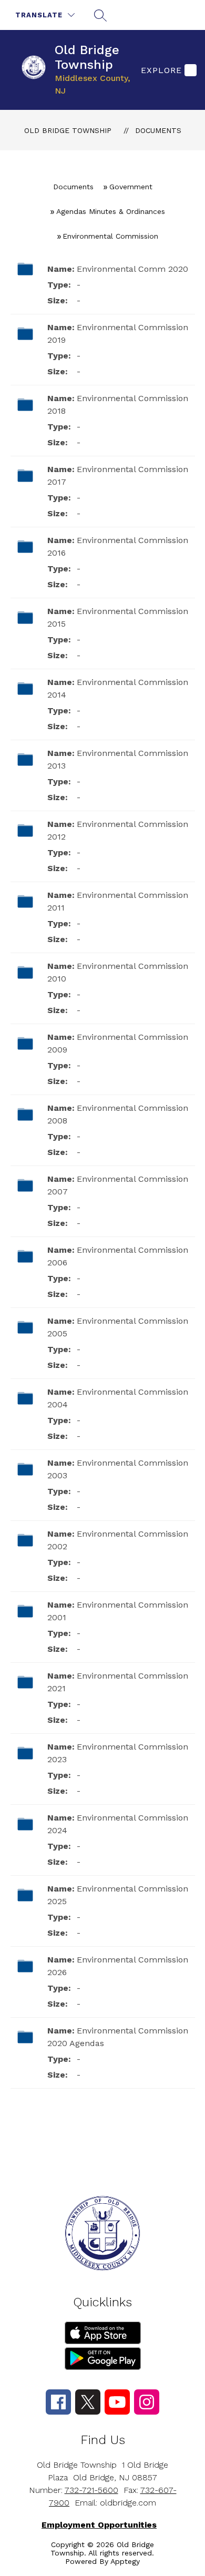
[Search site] (100, 15)
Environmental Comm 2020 (132, 269)
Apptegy (125, 2561)
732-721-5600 (91, 2490)
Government (131, 187)
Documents (158, 130)
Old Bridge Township (68, 130)
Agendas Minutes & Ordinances (111, 211)
